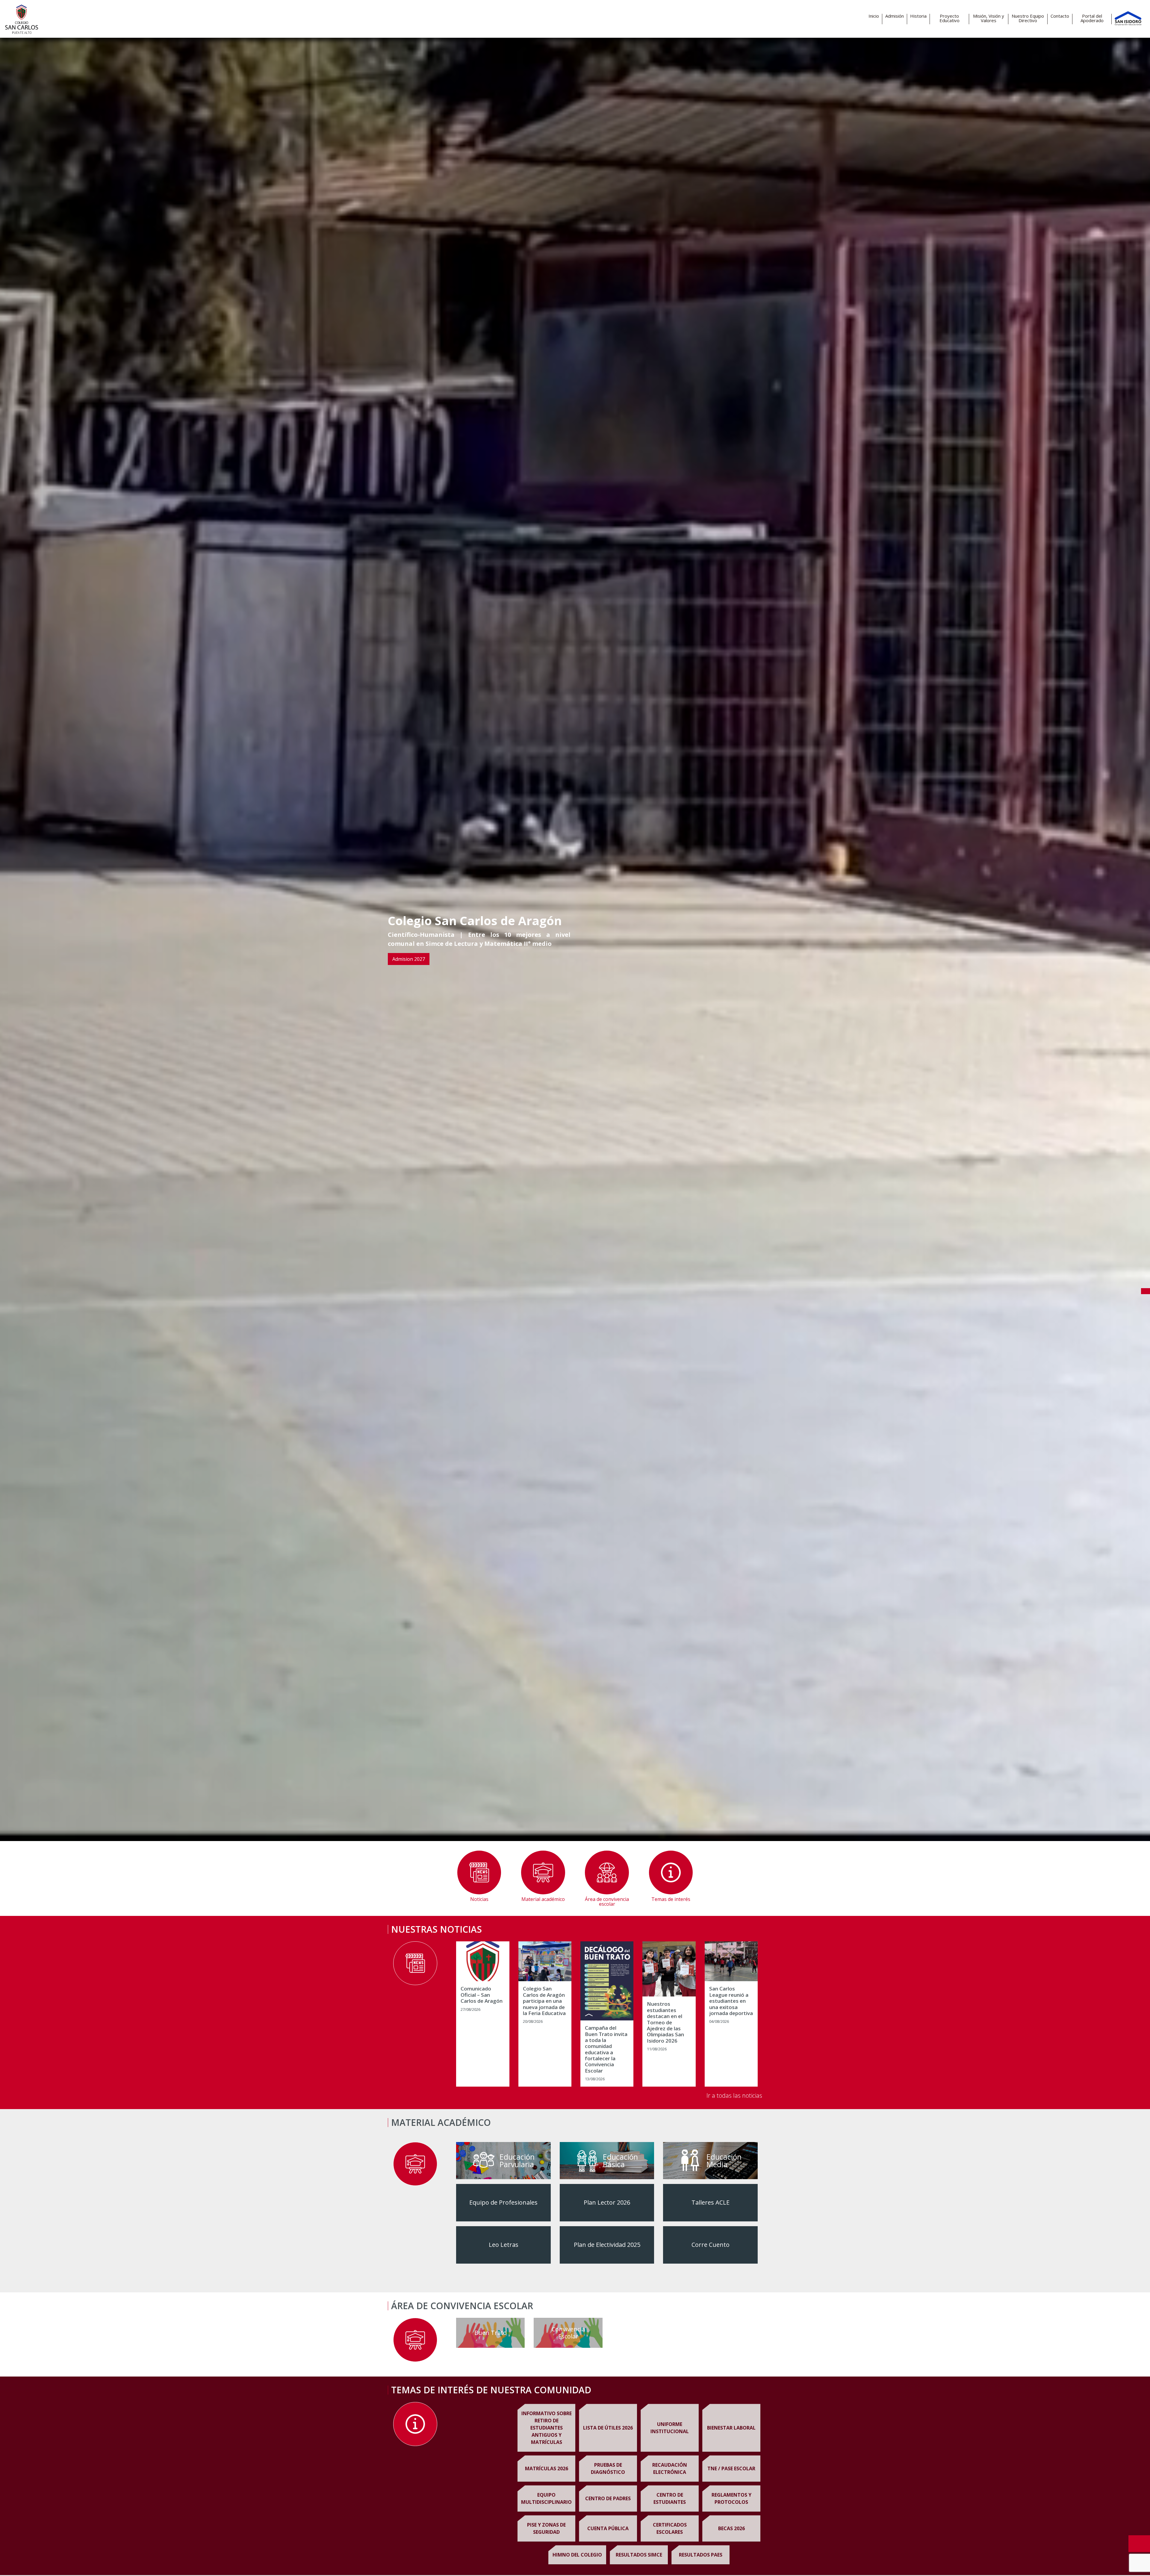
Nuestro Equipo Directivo (1028, 18)
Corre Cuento (711, 2245)
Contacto (1060, 16)
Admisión (895, 16)
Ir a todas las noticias (734, 2095)
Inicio (874, 16)
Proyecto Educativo (949, 18)
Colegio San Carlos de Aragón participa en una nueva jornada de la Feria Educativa (544, 2001)
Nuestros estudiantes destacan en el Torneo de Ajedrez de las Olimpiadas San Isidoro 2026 (665, 2022)
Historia (918, 16)
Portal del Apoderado (1092, 18)
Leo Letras (504, 2245)
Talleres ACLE (711, 2202)
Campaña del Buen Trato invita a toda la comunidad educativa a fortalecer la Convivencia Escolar (606, 2049)
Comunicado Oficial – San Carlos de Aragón (482, 1995)
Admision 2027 (409, 959)
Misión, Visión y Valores (989, 18)
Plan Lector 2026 (607, 2202)
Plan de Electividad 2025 (607, 2245)
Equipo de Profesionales (503, 2202)
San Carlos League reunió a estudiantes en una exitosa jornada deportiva (731, 2001)
